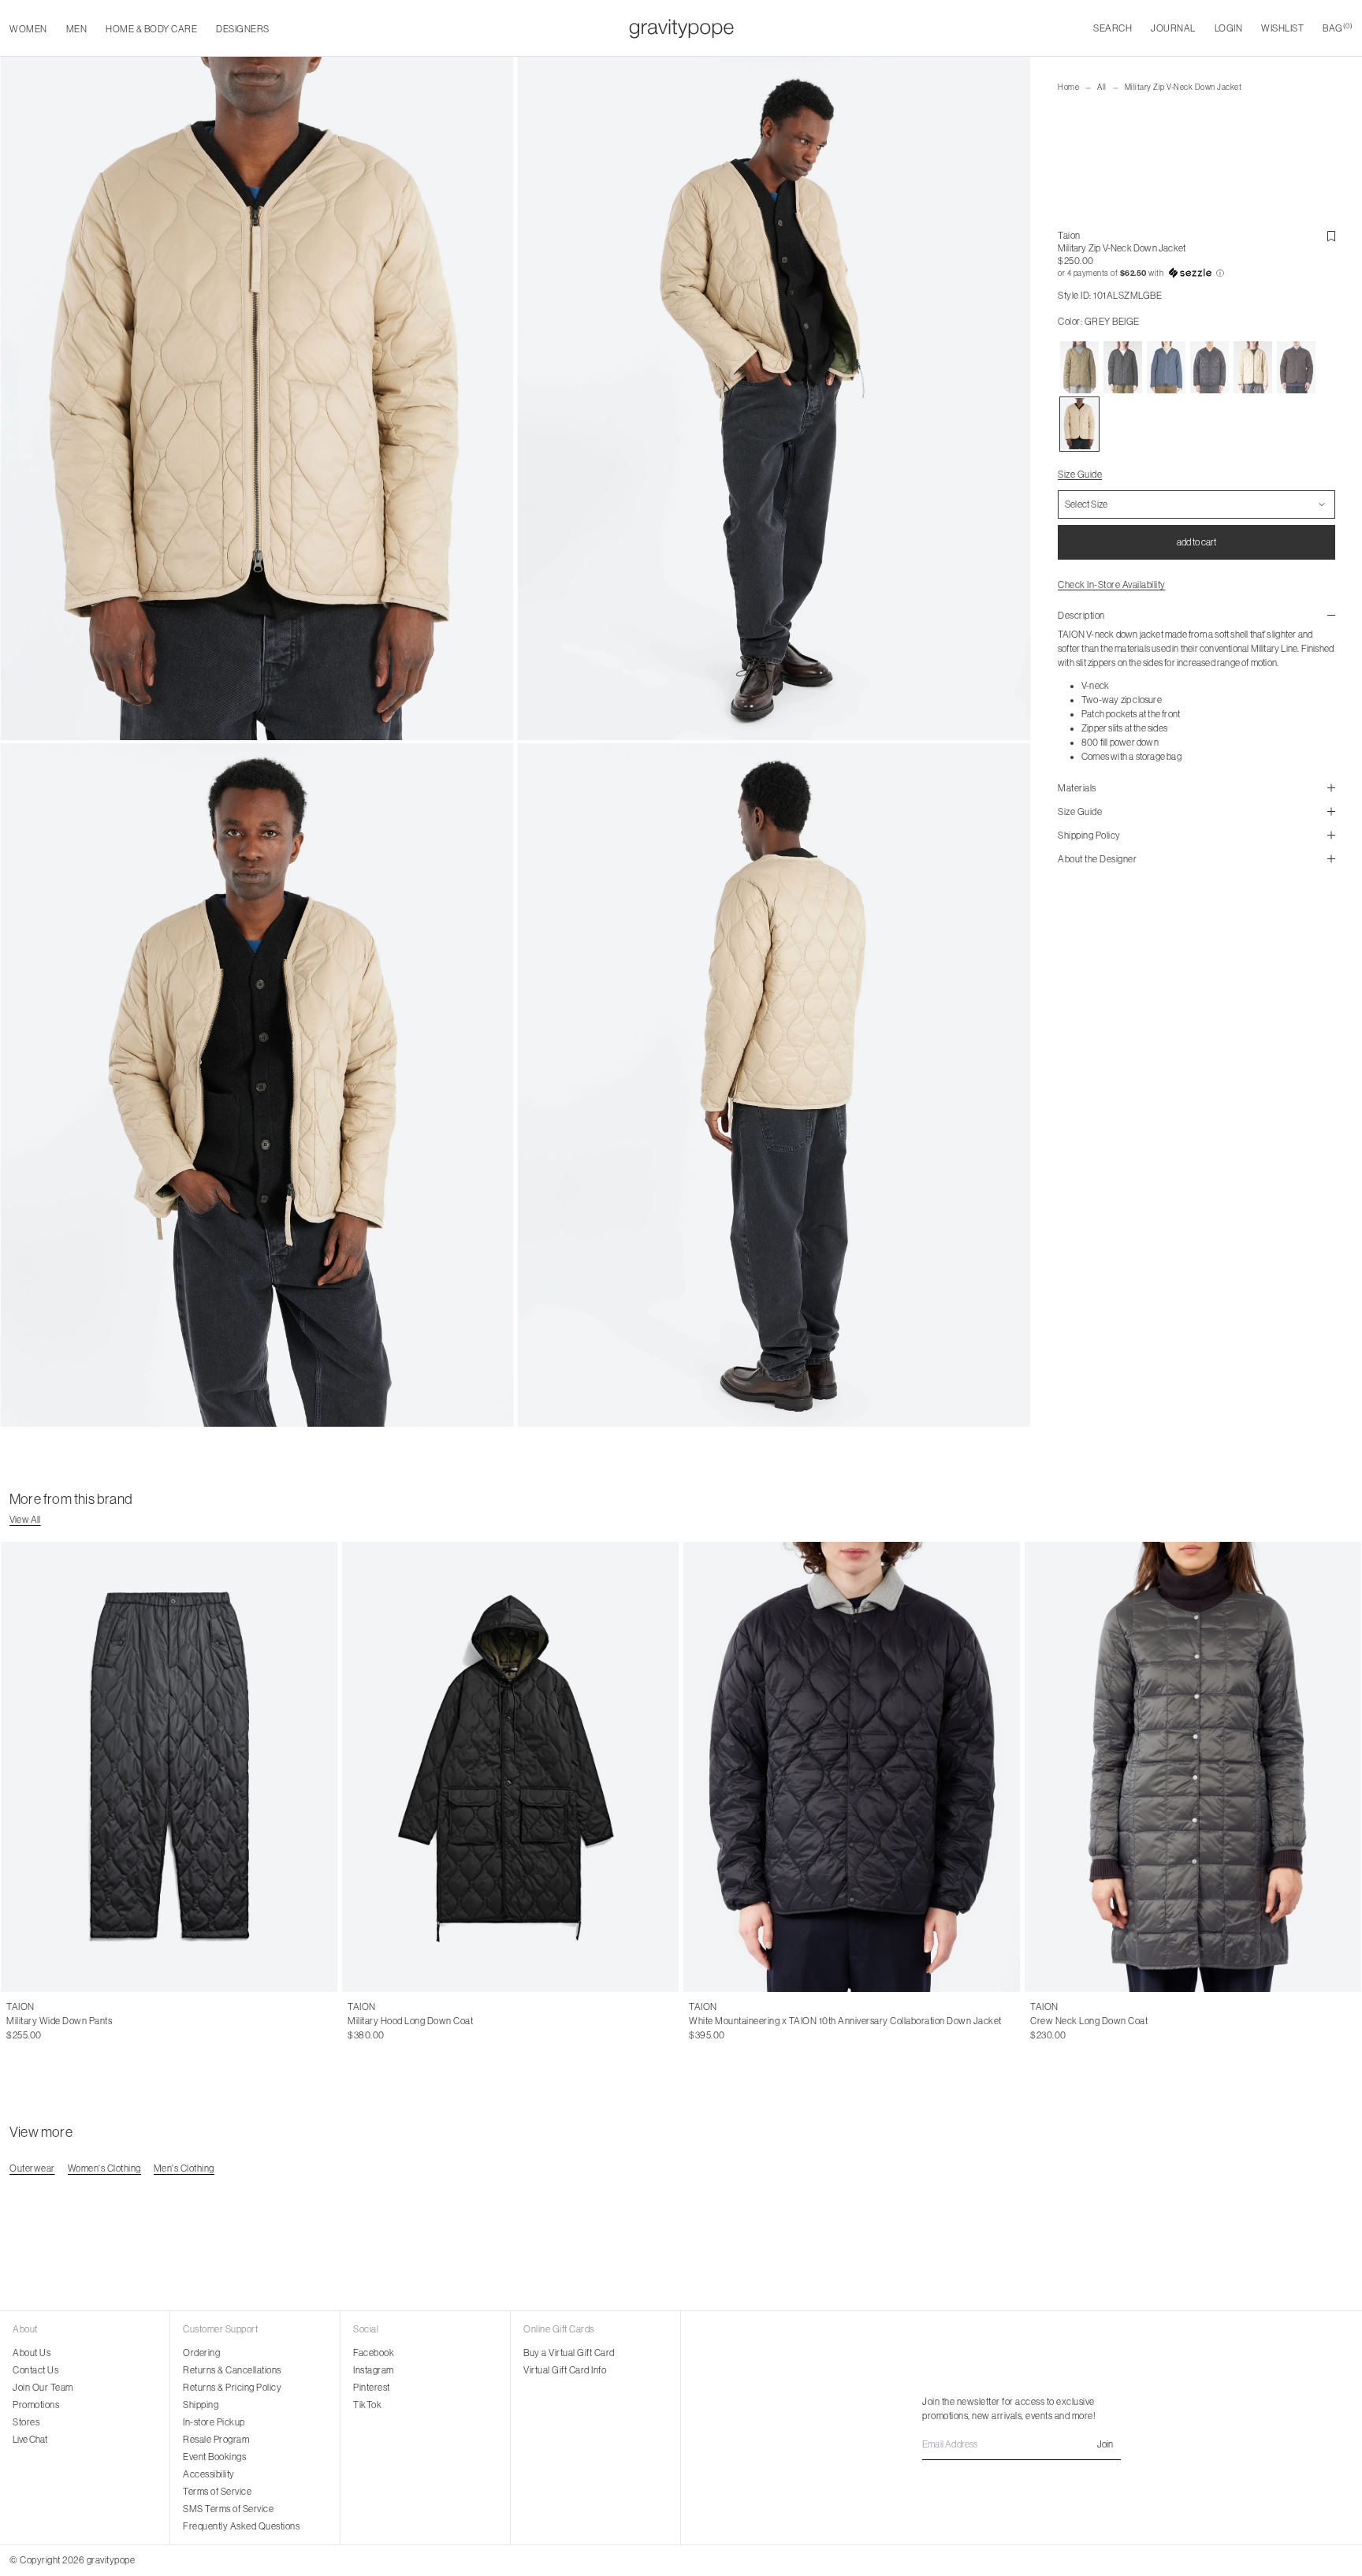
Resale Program (216, 2440)
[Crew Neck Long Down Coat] (1193, 1767)
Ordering (201, 2353)
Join (1105, 2444)
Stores (26, 2422)
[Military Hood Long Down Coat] (510, 1767)
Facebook (374, 2353)
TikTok (367, 2405)
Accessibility (209, 2474)
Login (1229, 28)
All (1102, 87)
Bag (1338, 28)
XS (354, 2021)
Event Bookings (214, 2457)
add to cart (1196, 542)
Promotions (36, 2405)
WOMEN (28, 29)
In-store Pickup (214, 2422)
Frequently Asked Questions (241, 2526)
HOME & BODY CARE (151, 29)
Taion (1069, 236)
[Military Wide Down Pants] (169, 1767)
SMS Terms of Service (228, 2509)
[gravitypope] (681, 28)
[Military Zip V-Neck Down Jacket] (1079, 367)
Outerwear (32, 2168)
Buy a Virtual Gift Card (569, 2353)
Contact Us (35, 2370)
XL (38, 2021)
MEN (77, 29)
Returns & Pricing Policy (232, 2388)
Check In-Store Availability (1112, 585)
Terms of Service (217, 2492)
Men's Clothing (184, 2168)
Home (1068, 87)
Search (1113, 28)
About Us (32, 2353)
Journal (1173, 28)
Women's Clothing (104, 2168)
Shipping (201, 2405)
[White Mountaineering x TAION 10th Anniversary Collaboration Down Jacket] (852, 1767)
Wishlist (1282, 28)
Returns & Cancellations (232, 2370)
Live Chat (30, 2440)
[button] (1196, 274)
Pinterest (372, 2388)
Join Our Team (43, 2388)
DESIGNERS (243, 29)
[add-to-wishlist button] (1331, 236)
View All (25, 1520)
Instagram (374, 2370)
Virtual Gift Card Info (565, 2370)
